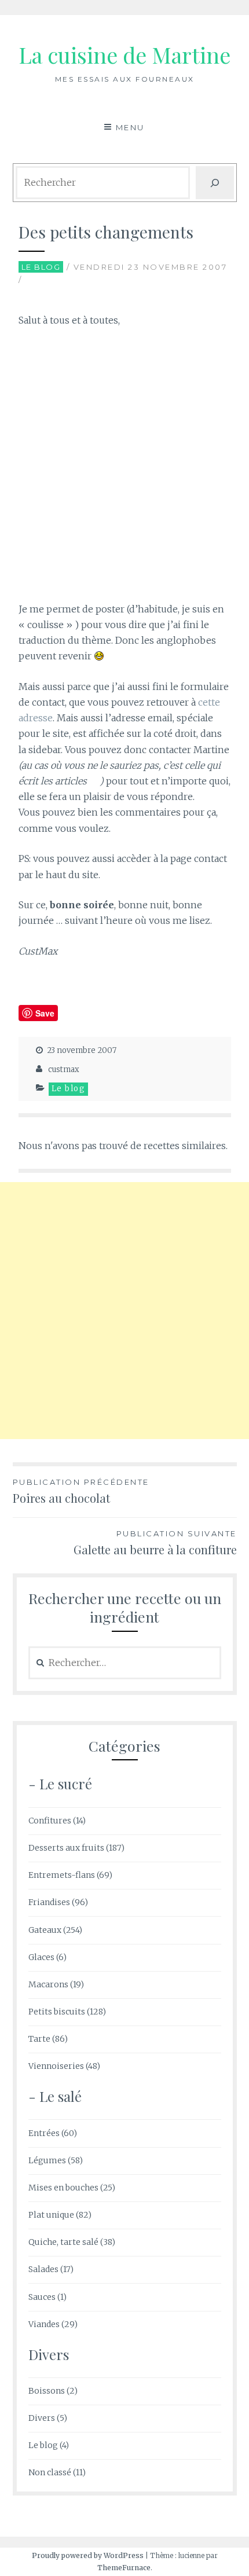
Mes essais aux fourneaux (125, 79)
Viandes (44, 2324)
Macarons (48, 1984)
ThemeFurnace (124, 2568)
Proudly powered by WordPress (88, 2555)
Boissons (47, 2391)
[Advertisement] (124, 468)
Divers (42, 2418)
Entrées (44, 2133)
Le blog (41, 267)
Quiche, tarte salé (63, 2242)
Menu (130, 127)
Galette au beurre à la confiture (155, 1543)
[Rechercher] (215, 183)
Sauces (42, 2297)
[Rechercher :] (125, 1663)
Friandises (49, 1902)
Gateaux (45, 1930)
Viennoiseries (56, 2066)
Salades (43, 2269)
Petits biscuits (57, 2012)
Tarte (39, 2039)
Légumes (47, 2160)
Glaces (41, 1957)
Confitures (50, 1821)
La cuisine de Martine (124, 55)
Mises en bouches (63, 2188)
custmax (64, 1069)
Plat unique (51, 2215)
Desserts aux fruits (66, 1848)
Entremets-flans (62, 1875)
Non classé (50, 2472)
